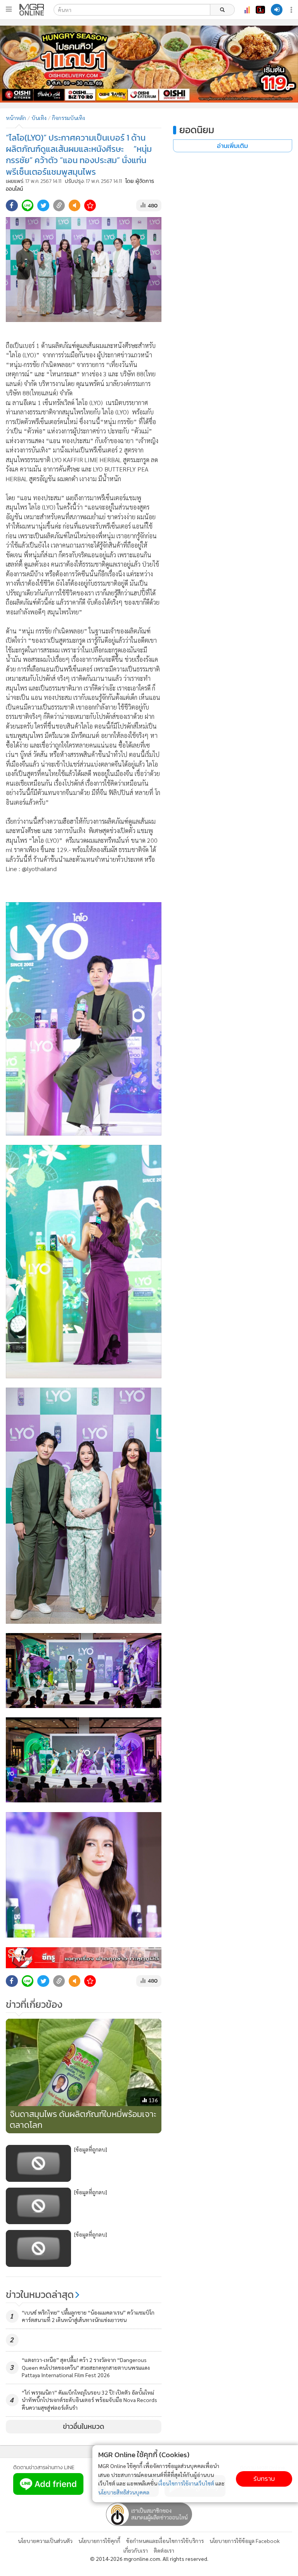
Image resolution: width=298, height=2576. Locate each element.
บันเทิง (39, 118)
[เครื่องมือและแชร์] (292, 10)
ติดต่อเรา (164, 2550)
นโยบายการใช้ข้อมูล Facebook (245, 2541)
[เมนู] (9, 9)
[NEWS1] (260, 10)
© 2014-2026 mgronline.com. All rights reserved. (149, 2559)
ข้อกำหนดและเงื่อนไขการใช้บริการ (165, 2541)
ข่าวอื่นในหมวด (84, 2426)
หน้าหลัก (16, 118)
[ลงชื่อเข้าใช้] (277, 10)
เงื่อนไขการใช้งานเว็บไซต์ (186, 2483)
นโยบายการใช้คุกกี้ (99, 2541)
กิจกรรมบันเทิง (68, 118)
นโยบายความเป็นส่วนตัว (45, 2541)
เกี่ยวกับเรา (136, 2550)
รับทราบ (264, 2479)
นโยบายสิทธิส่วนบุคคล (124, 2492)
